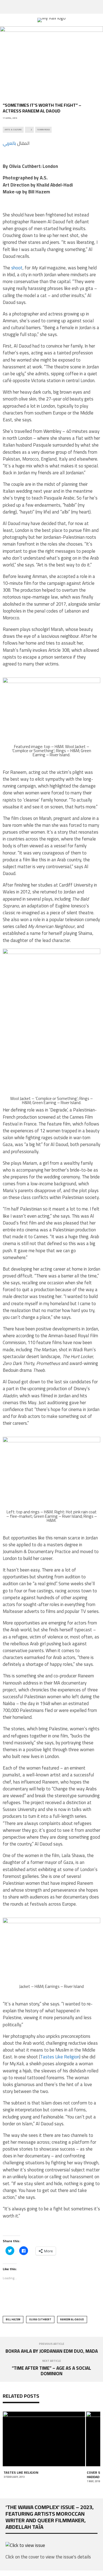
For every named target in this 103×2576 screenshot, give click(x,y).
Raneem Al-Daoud (72, 2319)
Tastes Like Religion (60, 2057)
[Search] (99, 7)
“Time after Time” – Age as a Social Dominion (51, 2371)
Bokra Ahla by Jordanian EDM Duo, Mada (52, 2351)
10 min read (43, 130)
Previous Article (52, 2344)
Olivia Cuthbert (40, 2319)
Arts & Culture (13, 130)
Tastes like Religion (21, 2472)
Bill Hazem (13, 2319)
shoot (17, 268)
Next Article (52, 2361)
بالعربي (9, 143)
